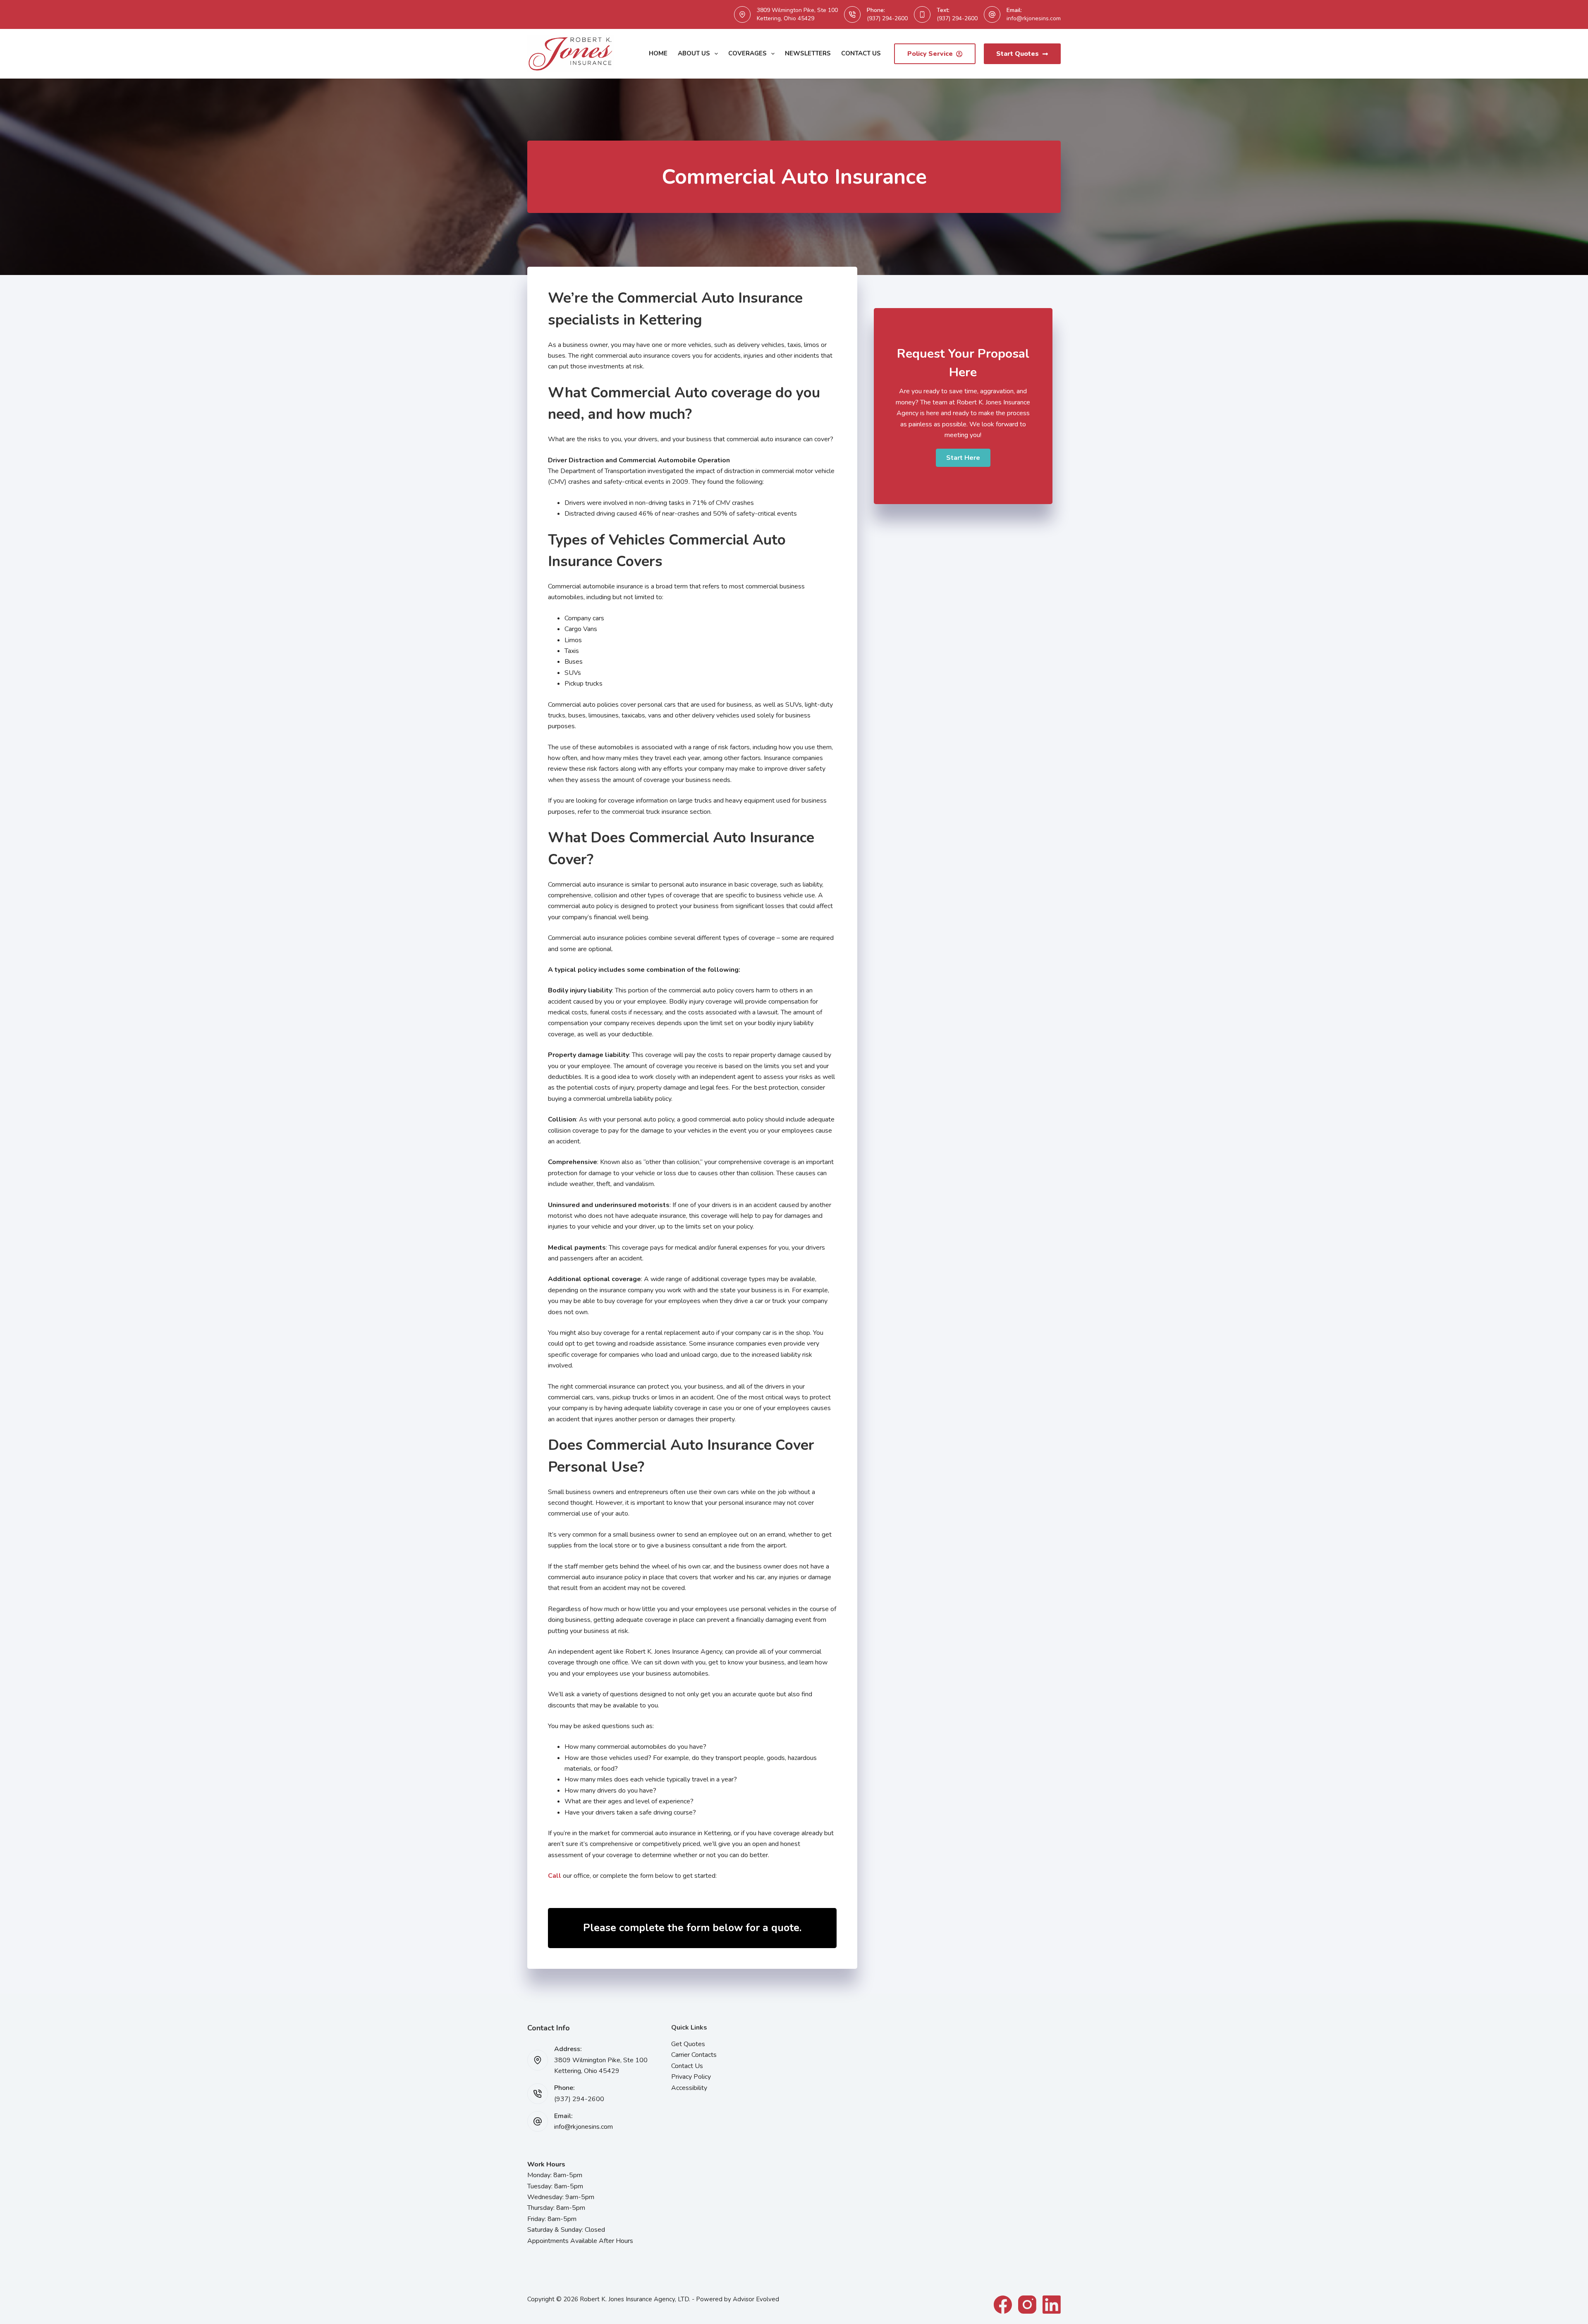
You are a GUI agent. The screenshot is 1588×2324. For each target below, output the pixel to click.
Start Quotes (1018, 54)
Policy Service (930, 54)
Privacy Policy (691, 2077)
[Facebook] (1003, 2305)
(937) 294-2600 (887, 18)
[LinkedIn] (1052, 2305)
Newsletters (808, 53)
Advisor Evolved (756, 2299)
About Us (694, 53)
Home (658, 53)
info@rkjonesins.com (1034, 18)
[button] (963, 458)
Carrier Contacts (694, 2055)
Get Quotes (688, 2044)
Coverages (747, 53)
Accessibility (689, 2088)
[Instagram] (1027, 2305)
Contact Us (861, 53)
